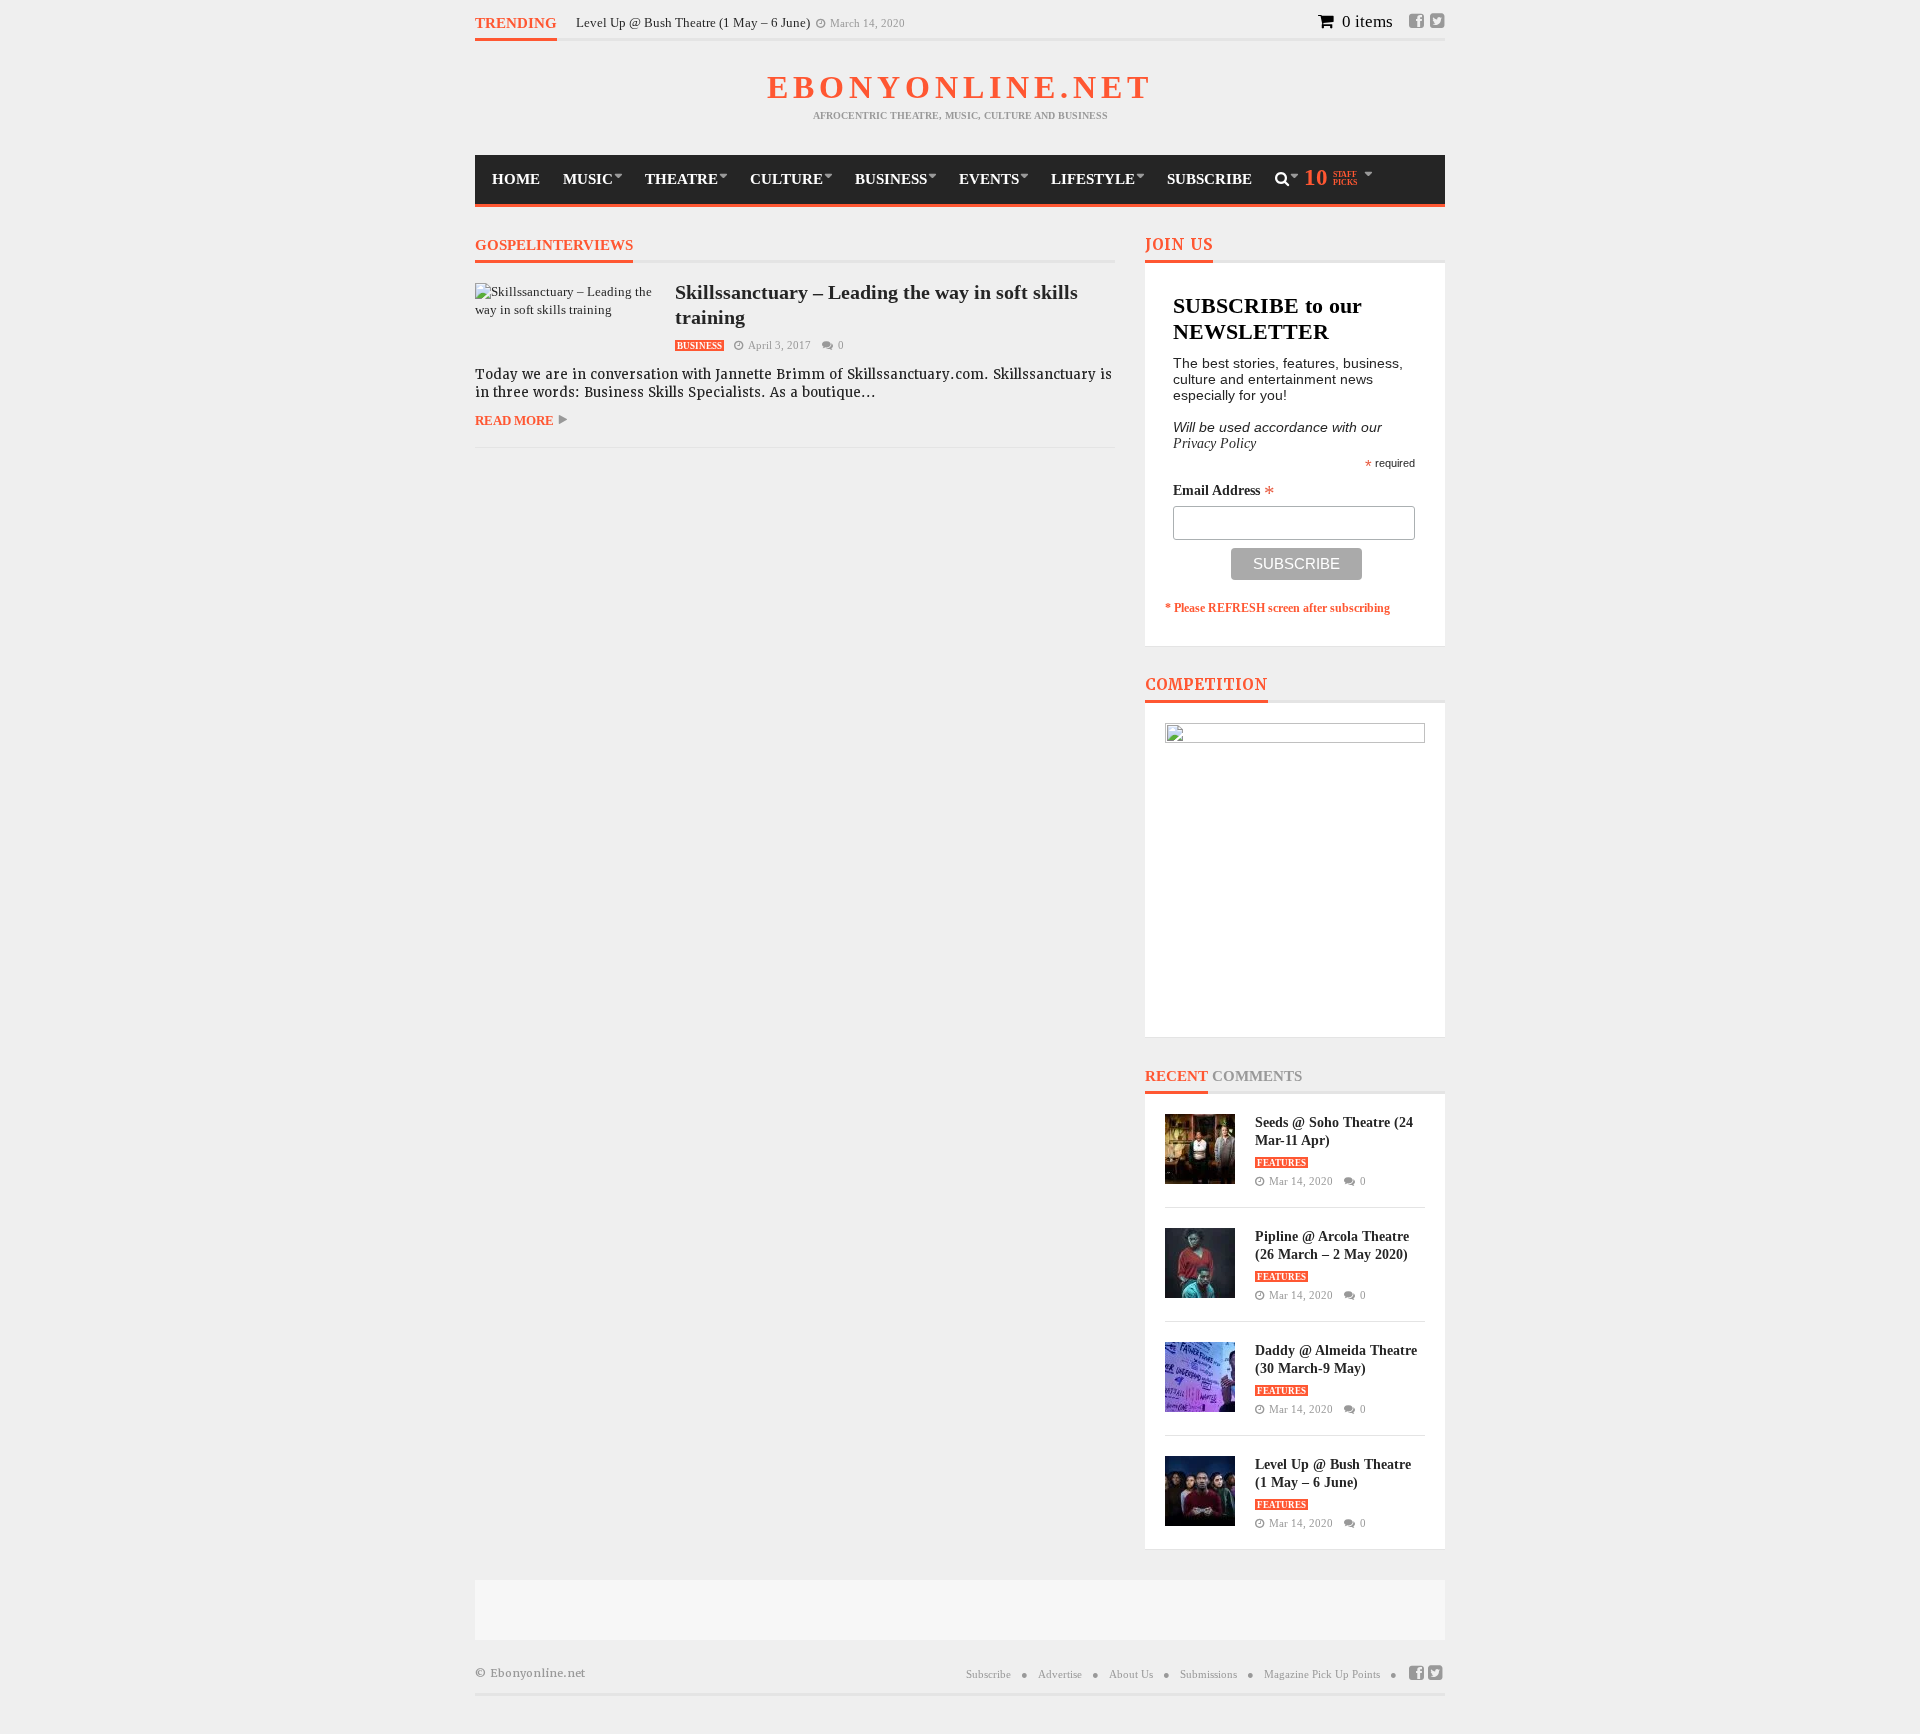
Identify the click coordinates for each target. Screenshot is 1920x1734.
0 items (1365, 21)
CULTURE (786, 179)
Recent (1176, 1076)
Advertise (1060, 1674)
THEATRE (681, 179)
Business (699, 346)
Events (989, 179)
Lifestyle (1093, 179)
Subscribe (1209, 179)
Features (1281, 1163)
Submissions (1208, 1674)
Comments (1257, 1076)
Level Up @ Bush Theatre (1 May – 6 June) (694, 22)
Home (516, 179)
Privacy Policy (1214, 443)
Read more (514, 420)
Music (588, 179)
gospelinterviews (554, 245)
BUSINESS (891, 179)
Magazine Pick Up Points (1322, 1674)
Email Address (1224, 491)
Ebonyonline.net (960, 87)
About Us (1131, 1674)
